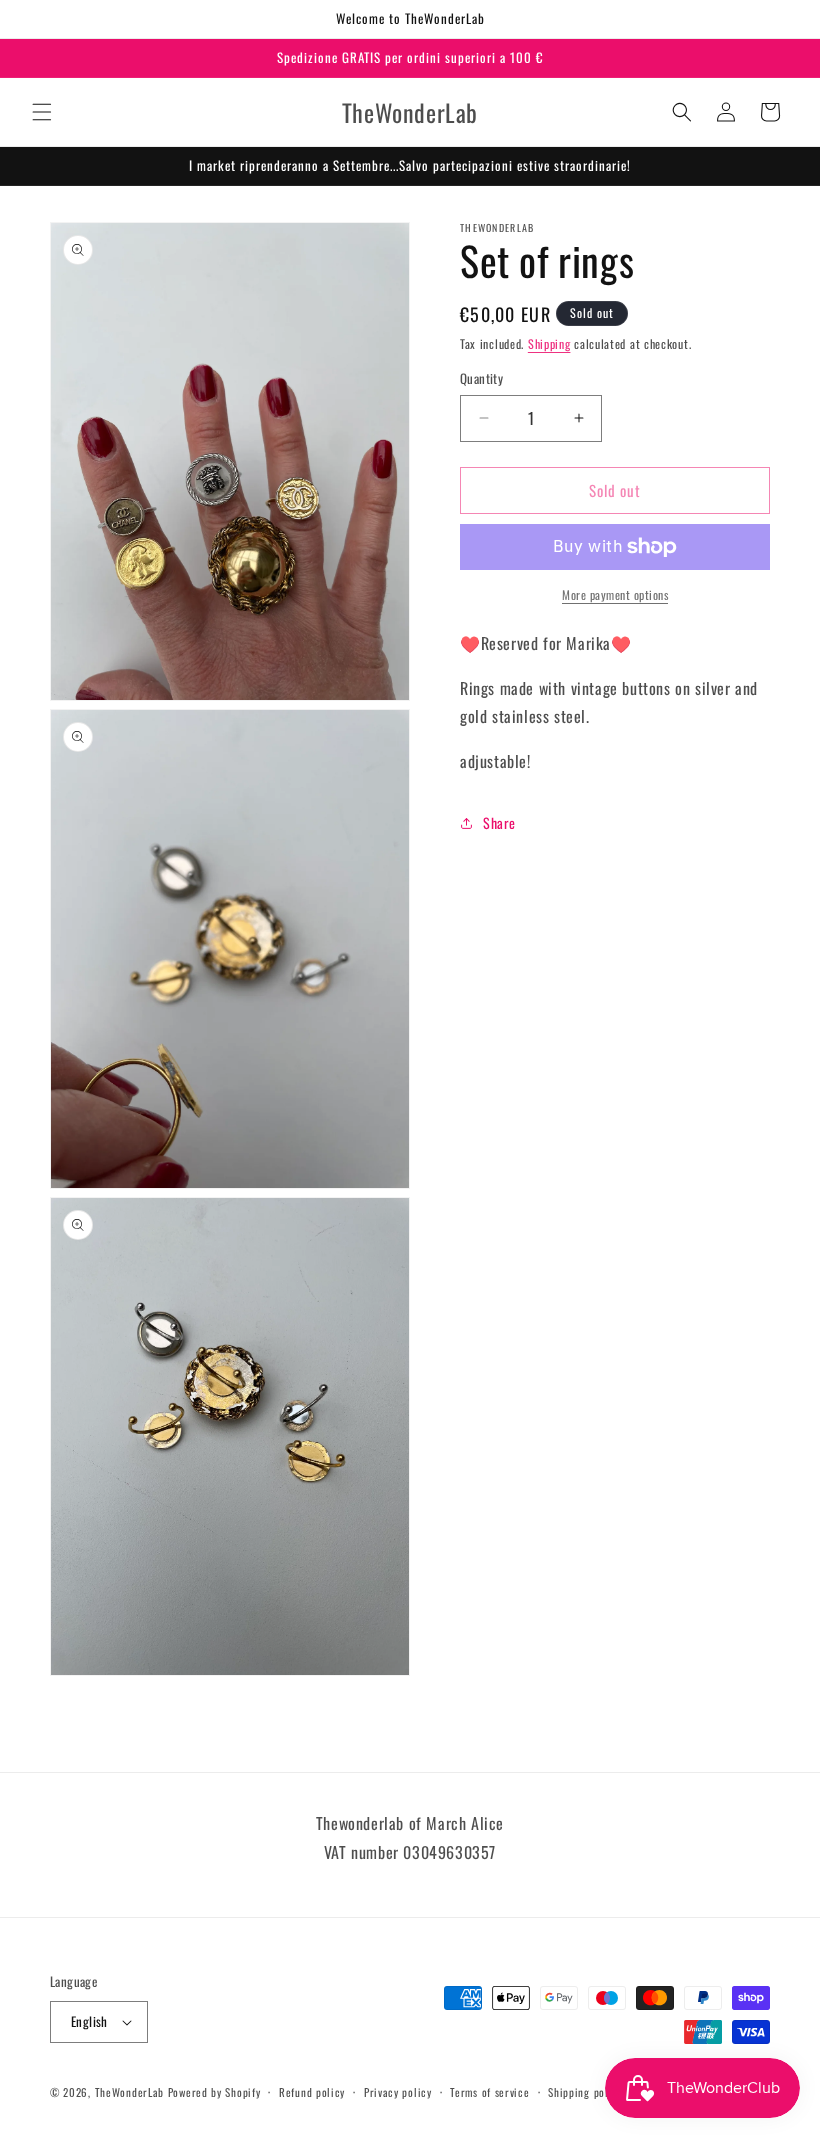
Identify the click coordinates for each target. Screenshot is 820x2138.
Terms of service (489, 2092)
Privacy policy (398, 2092)
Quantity (481, 378)
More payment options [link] (615, 594)
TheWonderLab (129, 2092)
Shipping (549, 343)
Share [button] (499, 822)
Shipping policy (585, 2092)
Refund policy (312, 2092)
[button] (42, 112)
